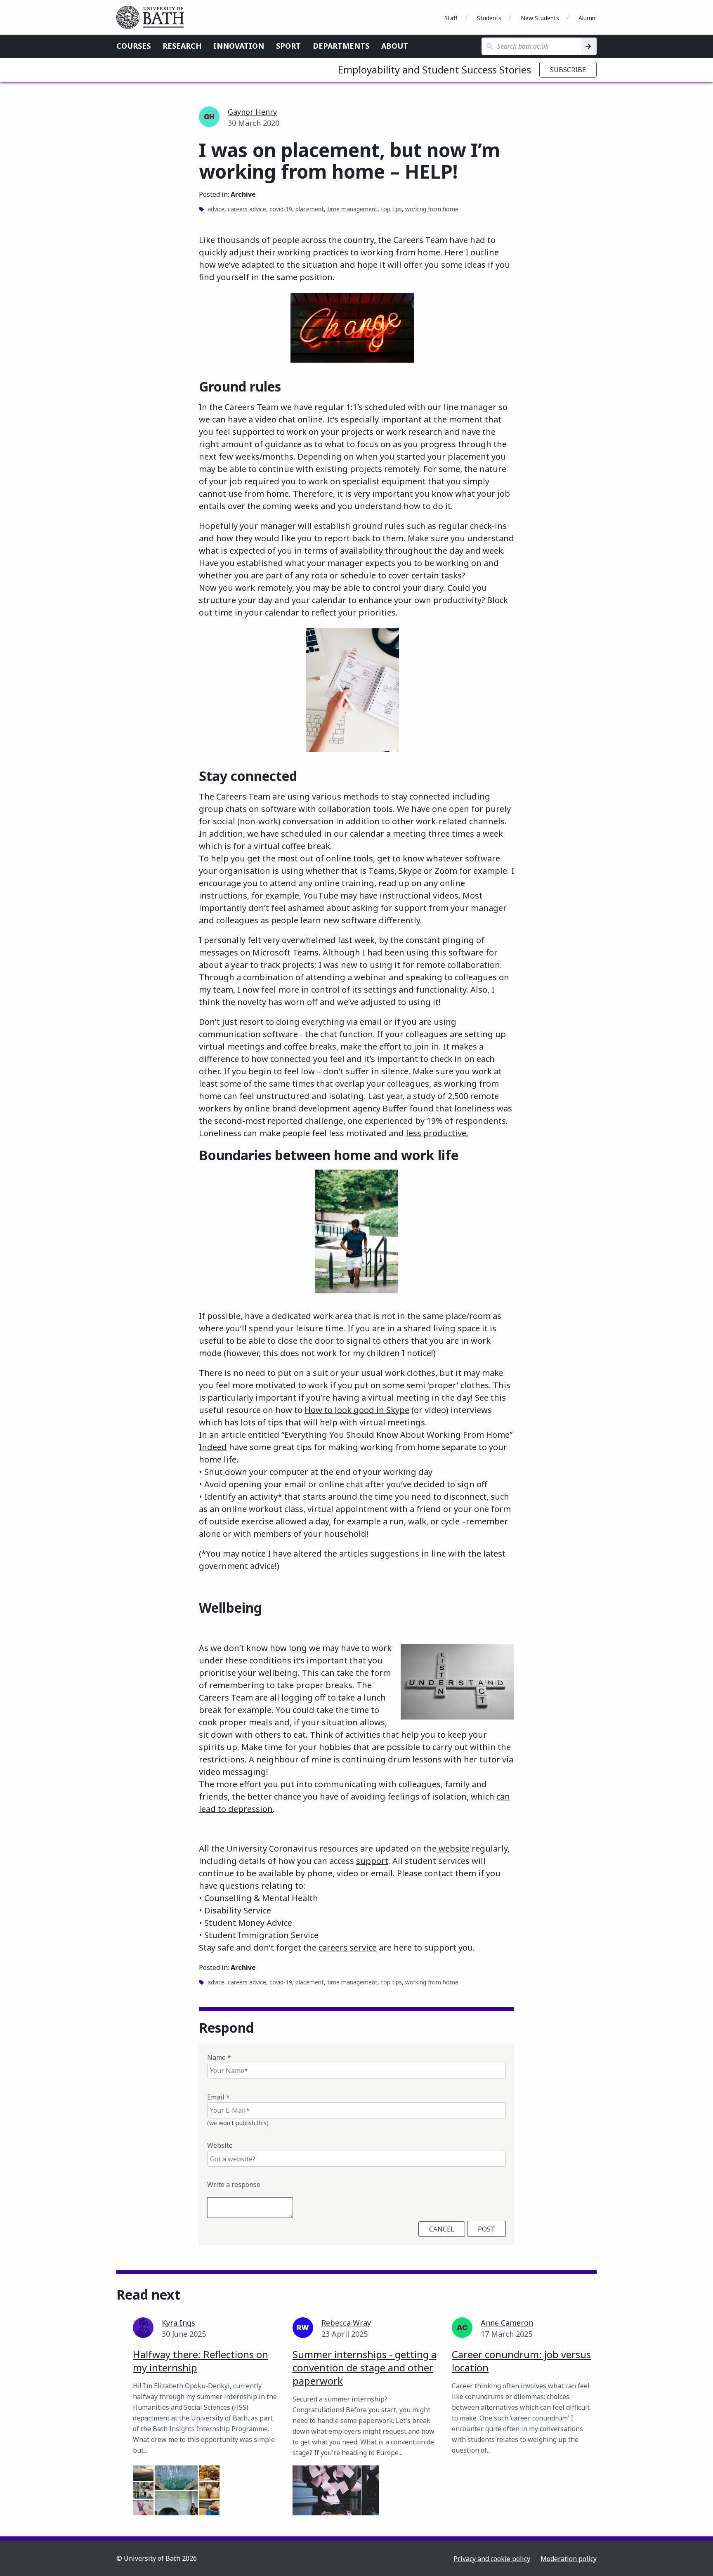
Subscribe (568, 70)
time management (352, 209)
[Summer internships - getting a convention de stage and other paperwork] (336, 2490)
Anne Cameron (507, 2323)
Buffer (395, 1108)
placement (310, 209)
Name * (219, 2057)
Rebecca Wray (346, 2323)
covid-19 (281, 209)
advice (216, 209)
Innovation (239, 46)
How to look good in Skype (357, 1410)
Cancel (442, 2229)
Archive (243, 194)
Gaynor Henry (252, 112)
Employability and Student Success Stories (434, 70)
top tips (391, 209)
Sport (288, 46)
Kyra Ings (178, 2323)
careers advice (247, 209)
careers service (348, 1947)
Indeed (213, 1447)
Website (220, 2145)
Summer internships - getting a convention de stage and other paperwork (365, 2367)
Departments (341, 46)
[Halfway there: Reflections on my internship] (176, 2490)
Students (489, 18)
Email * (218, 2097)
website (453, 1848)
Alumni (588, 18)
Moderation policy (569, 2559)
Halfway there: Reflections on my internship (201, 2361)
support (372, 1861)
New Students (540, 18)
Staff (451, 18)
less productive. (437, 1133)
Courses (133, 46)
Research (182, 46)
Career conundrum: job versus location (521, 2361)
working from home (432, 209)
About (395, 46)
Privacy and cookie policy (492, 2559)
